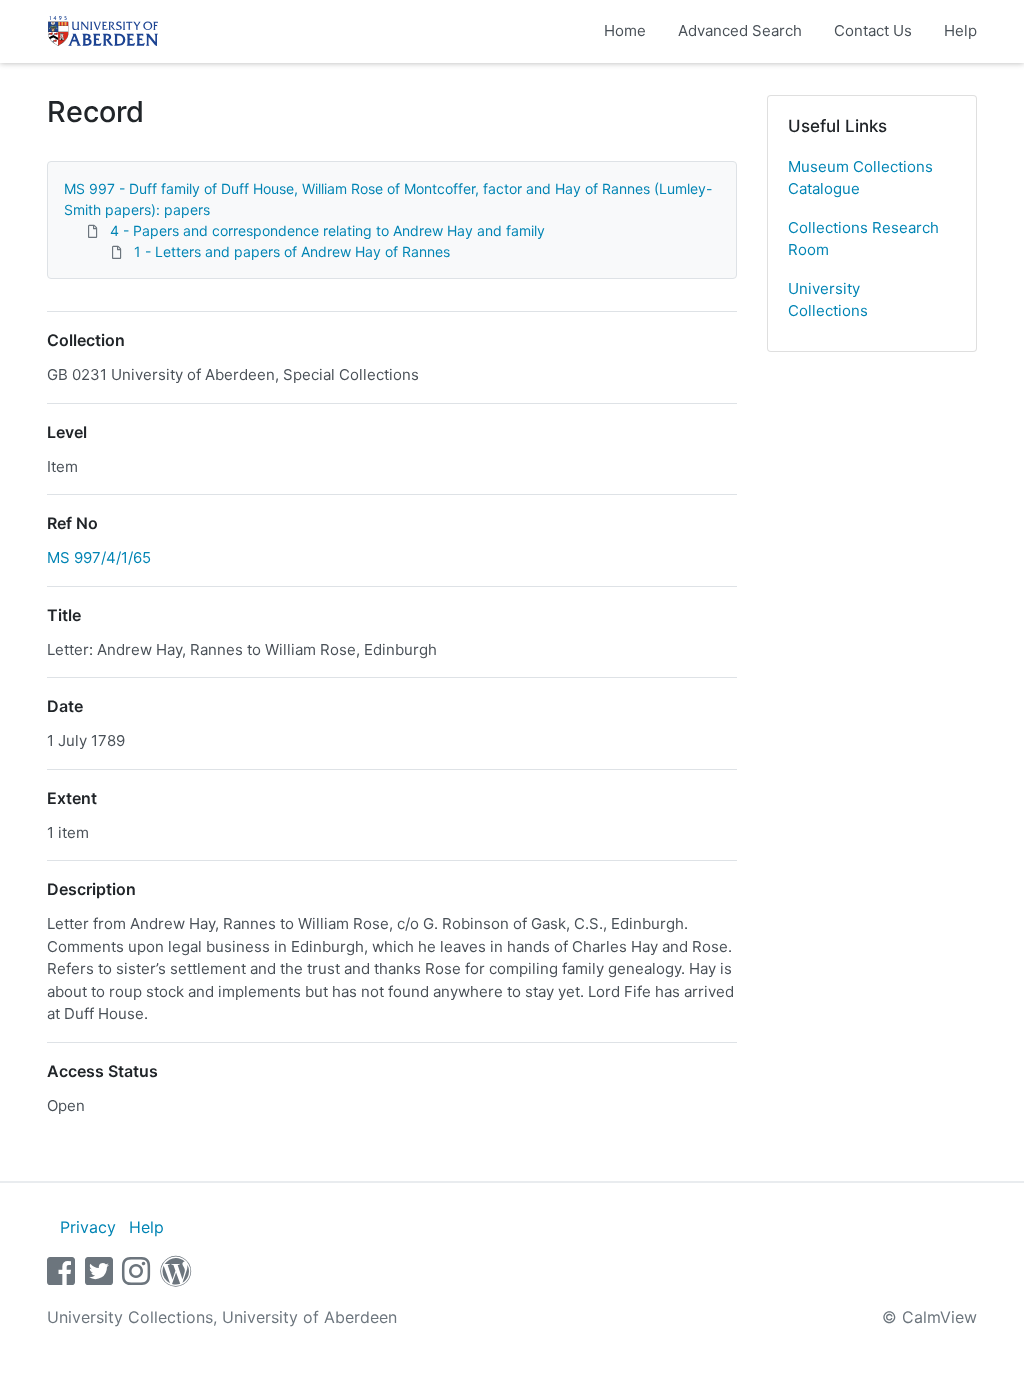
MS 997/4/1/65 (99, 557)
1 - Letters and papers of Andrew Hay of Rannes (292, 251)
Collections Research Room (863, 239)
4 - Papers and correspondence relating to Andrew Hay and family (327, 230)
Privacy (88, 1227)
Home (625, 30)
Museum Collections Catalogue (860, 178)
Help (960, 30)
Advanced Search (740, 30)
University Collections (828, 300)
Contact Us (873, 30)
